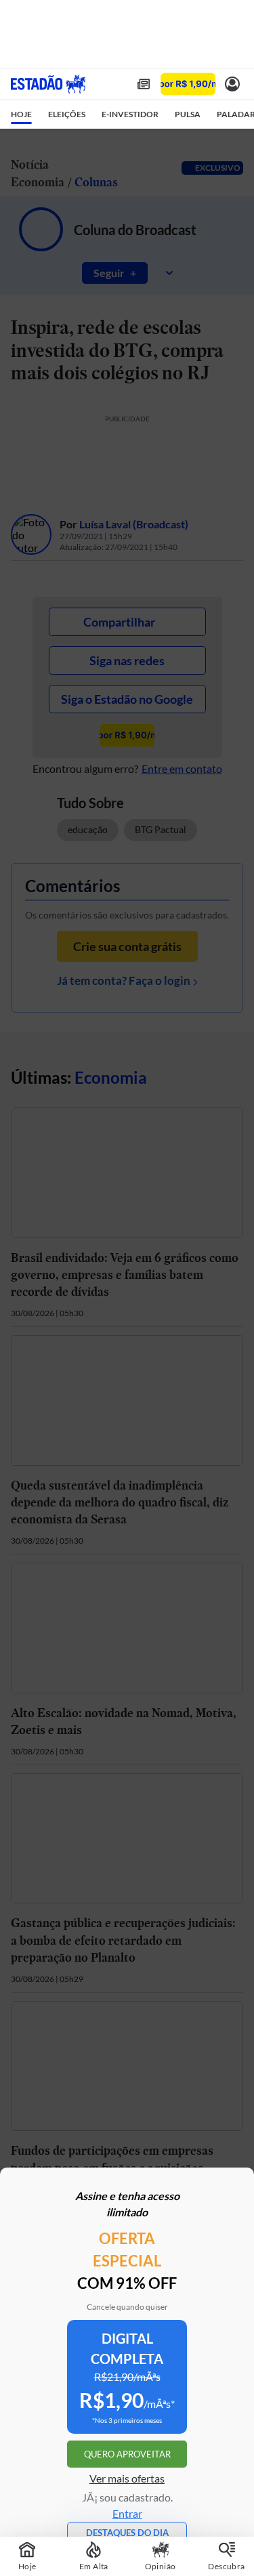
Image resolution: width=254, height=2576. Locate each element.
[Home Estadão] (48, 84)
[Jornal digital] (144, 84)
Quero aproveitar (127, 2454)
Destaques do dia (127, 2533)
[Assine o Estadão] (188, 84)
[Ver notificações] (232, 84)
